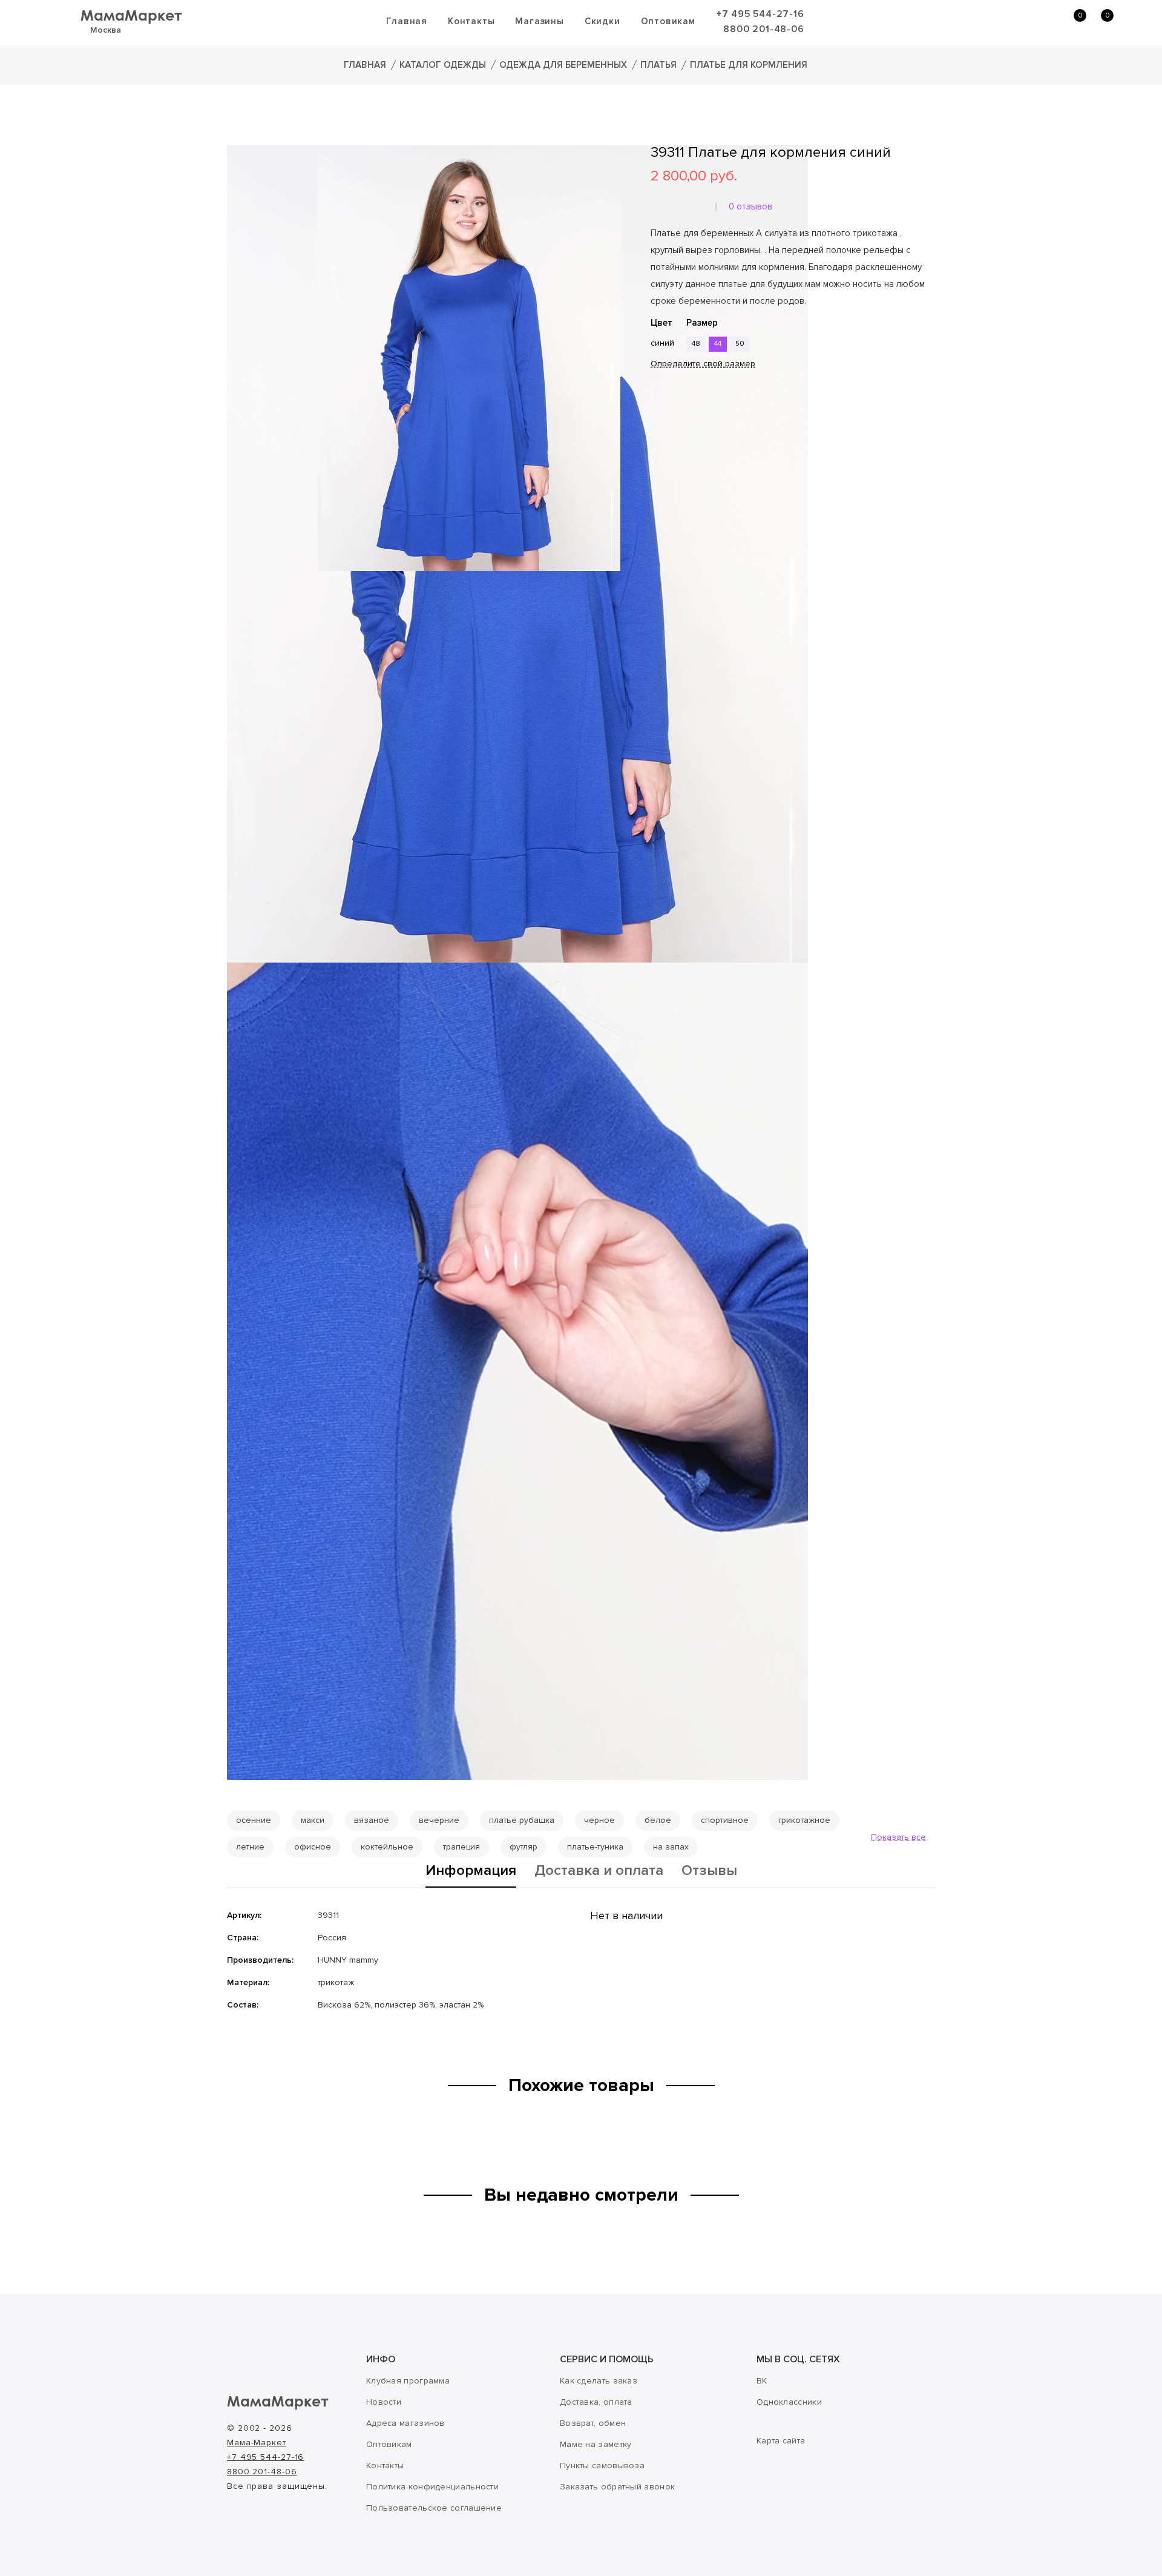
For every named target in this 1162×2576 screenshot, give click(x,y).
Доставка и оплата (599, 1871)
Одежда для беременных (563, 65)
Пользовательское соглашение (434, 2508)
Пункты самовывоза (602, 2466)
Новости (384, 2402)
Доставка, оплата (596, 2402)
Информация (471, 1871)
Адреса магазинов (405, 2423)
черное (599, 1820)
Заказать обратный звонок (617, 2487)
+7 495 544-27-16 (760, 14)
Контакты (471, 21)
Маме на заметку (596, 2444)
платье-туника (595, 1847)
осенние (254, 1820)
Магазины (539, 21)
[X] (692, 439)
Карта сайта (781, 2441)
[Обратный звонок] (1014, 22)
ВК (762, 2381)
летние (250, 1847)
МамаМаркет (131, 15)
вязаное (372, 1820)
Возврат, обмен (593, 2423)
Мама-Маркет (257, 2443)
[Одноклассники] (675, 439)
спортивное (725, 1820)
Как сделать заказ (599, 2381)
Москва (106, 30)
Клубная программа (408, 2381)
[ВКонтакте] (658, 439)
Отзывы (709, 1871)
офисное (313, 1847)
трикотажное (804, 1820)
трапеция (461, 1847)
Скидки (602, 21)
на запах (671, 1847)
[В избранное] (655, 403)
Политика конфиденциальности (432, 2487)
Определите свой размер (703, 364)
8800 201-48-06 (763, 29)
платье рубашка (522, 1820)
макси (313, 1820)
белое (658, 1820)
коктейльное (387, 1847)
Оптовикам (668, 21)
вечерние (439, 1820)
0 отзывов (750, 206)
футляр (524, 1847)
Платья (658, 65)
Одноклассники (789, 2402)
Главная (407, 21)
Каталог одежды (443, 65)
